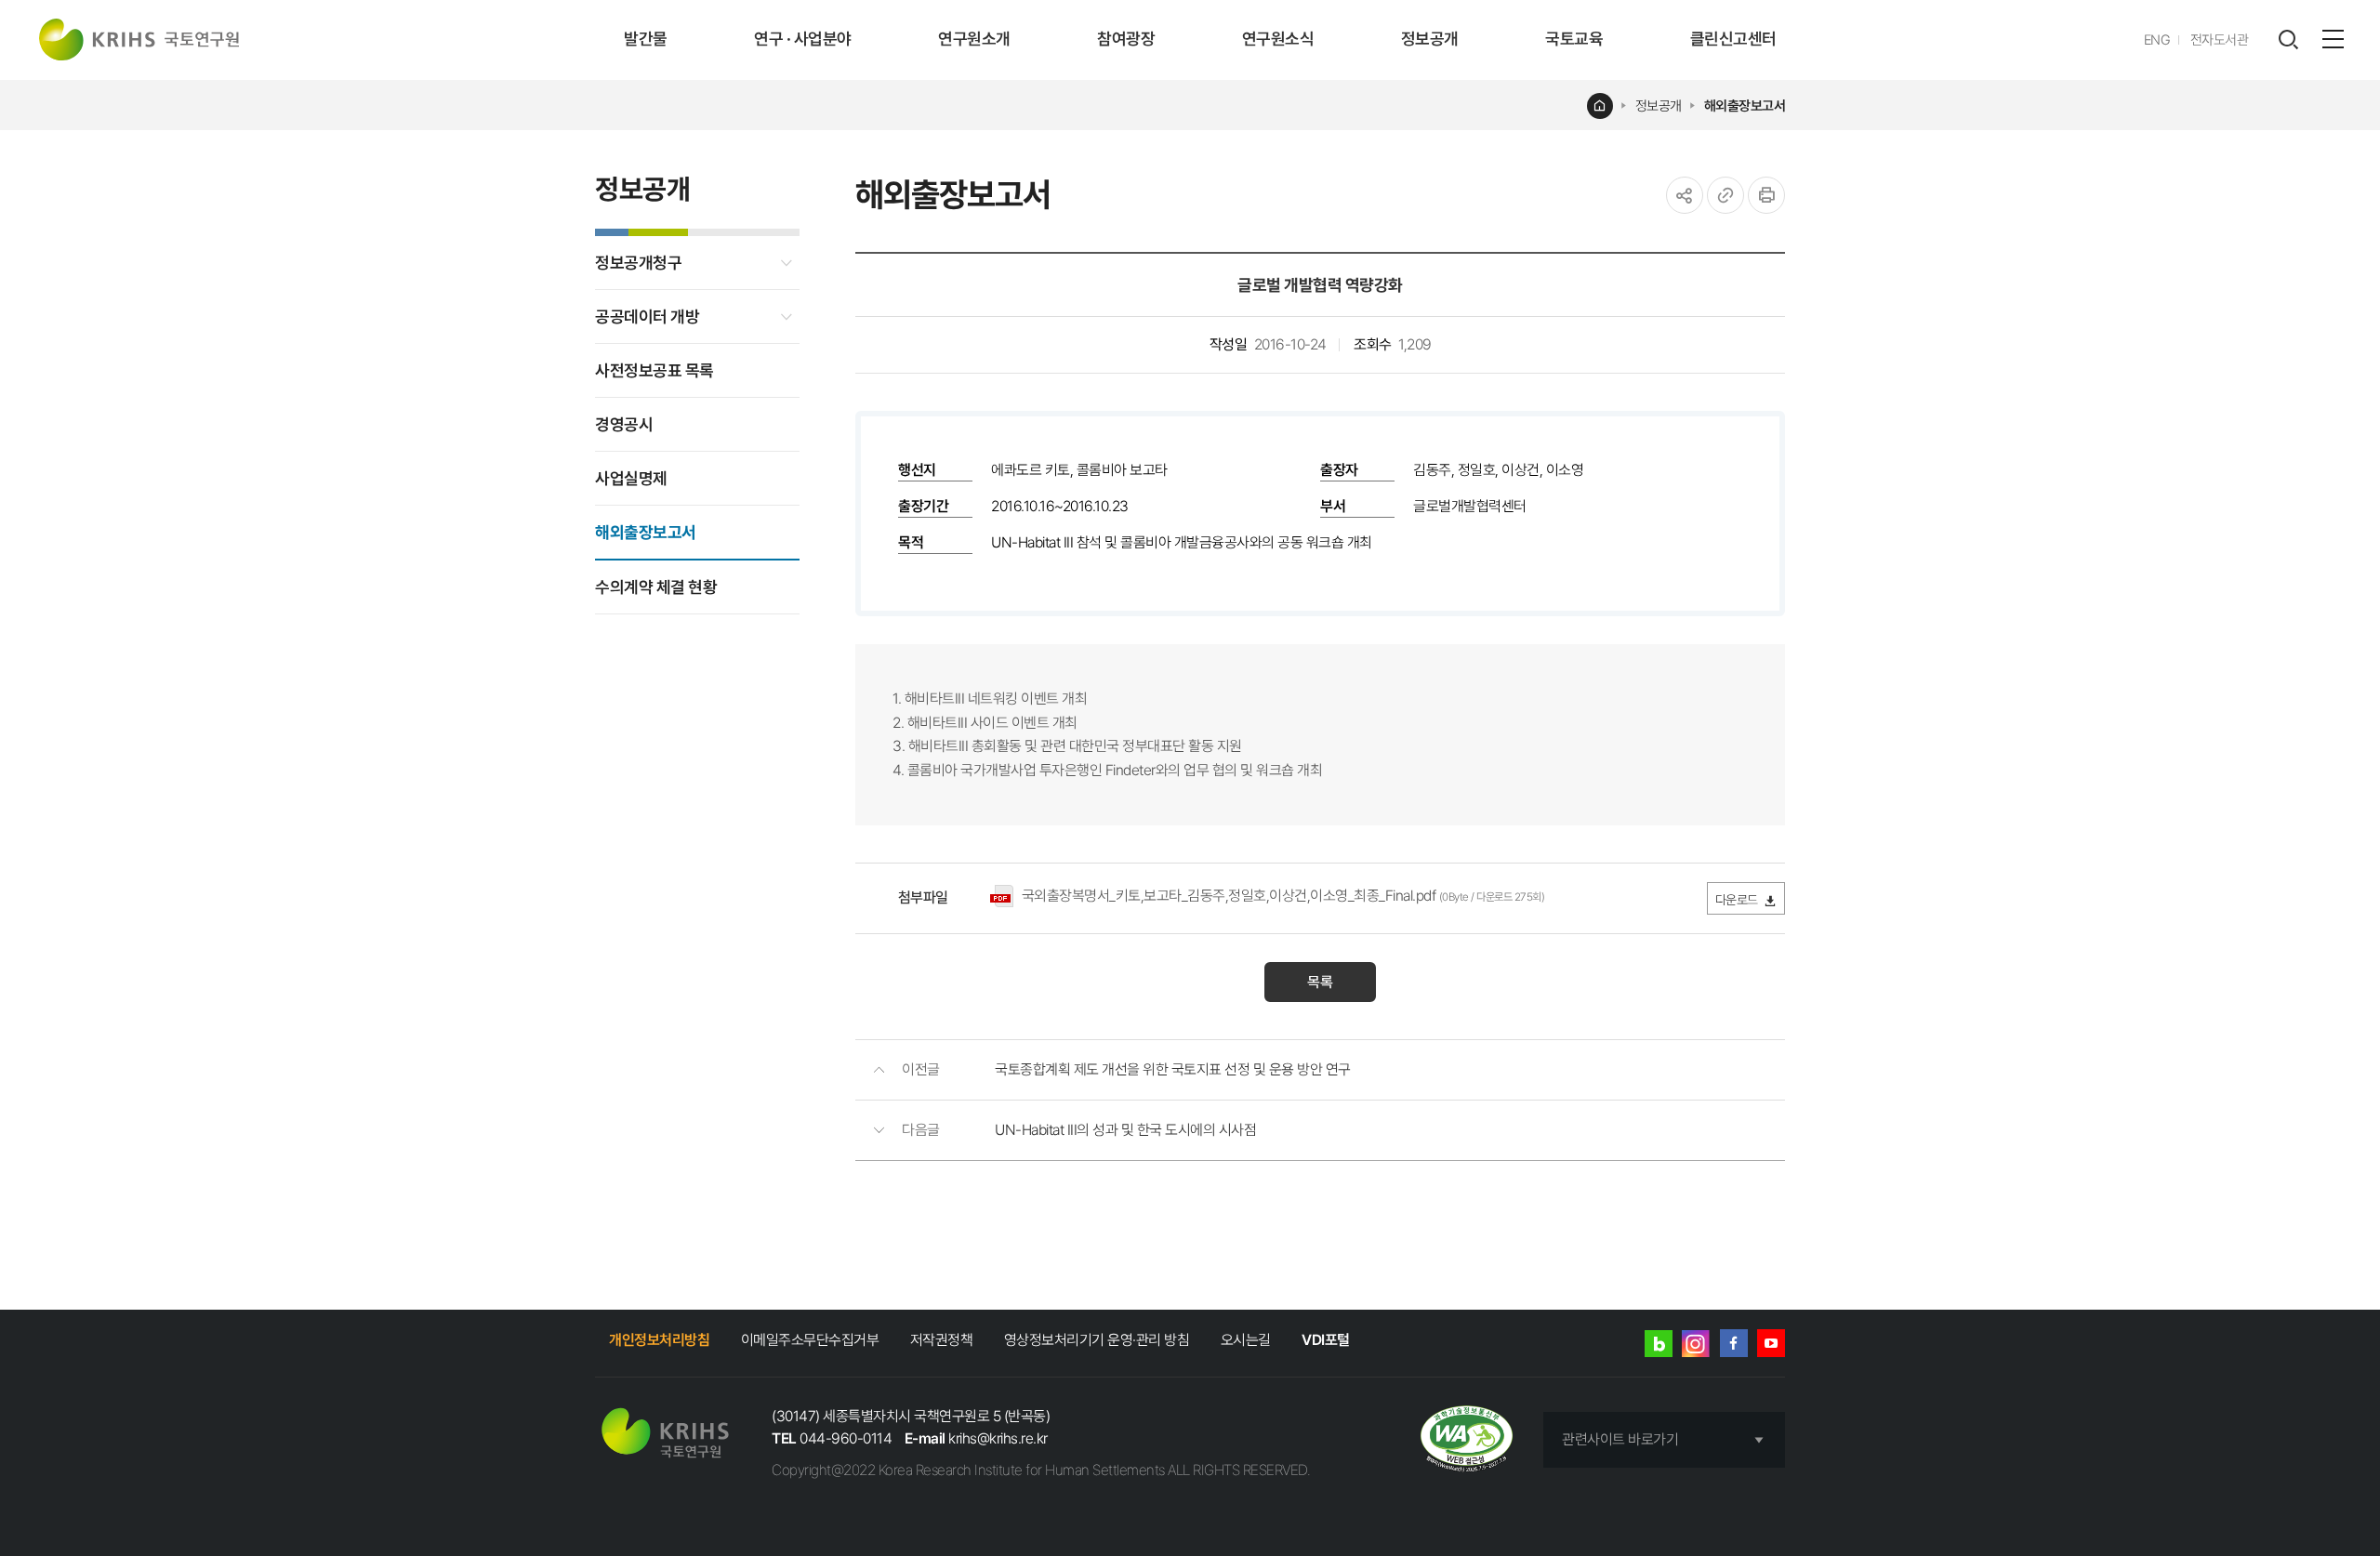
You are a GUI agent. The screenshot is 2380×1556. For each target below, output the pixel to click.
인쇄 (1766, 195)
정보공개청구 (638, 263)
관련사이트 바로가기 (1620, 1439)
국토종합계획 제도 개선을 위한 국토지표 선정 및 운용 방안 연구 (1173, 1069)
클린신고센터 (1733, 39)
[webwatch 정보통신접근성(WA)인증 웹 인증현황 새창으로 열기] (1467, 1440)
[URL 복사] (1725, 195)
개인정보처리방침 (659, 1340)
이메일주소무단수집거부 (810, 1340)
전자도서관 (2220, 40)
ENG (2157, 40)
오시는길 (1246, 1340)
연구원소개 (974, 39)
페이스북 (1734, 1343)
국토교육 (1574, 39)
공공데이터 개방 (647, 316)
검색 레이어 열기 (2288, 40)
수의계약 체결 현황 (656, 587)
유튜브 (1771, 1343)
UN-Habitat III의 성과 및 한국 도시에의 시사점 (1125, 1130)
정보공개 (1430, 39)
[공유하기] (1685, 195)
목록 (1320, 982)
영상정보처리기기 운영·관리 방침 (1097, 1340)
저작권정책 (942, 1340)
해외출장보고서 (1745, 106)
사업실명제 (631, 478)
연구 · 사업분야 (803, 39)
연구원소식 (1278, 39)
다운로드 (1737, 900)
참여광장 (1126, 39)
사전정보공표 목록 (654, 370)
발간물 (646, 39)
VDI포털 (1326, 1340)
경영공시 (624, 424)
